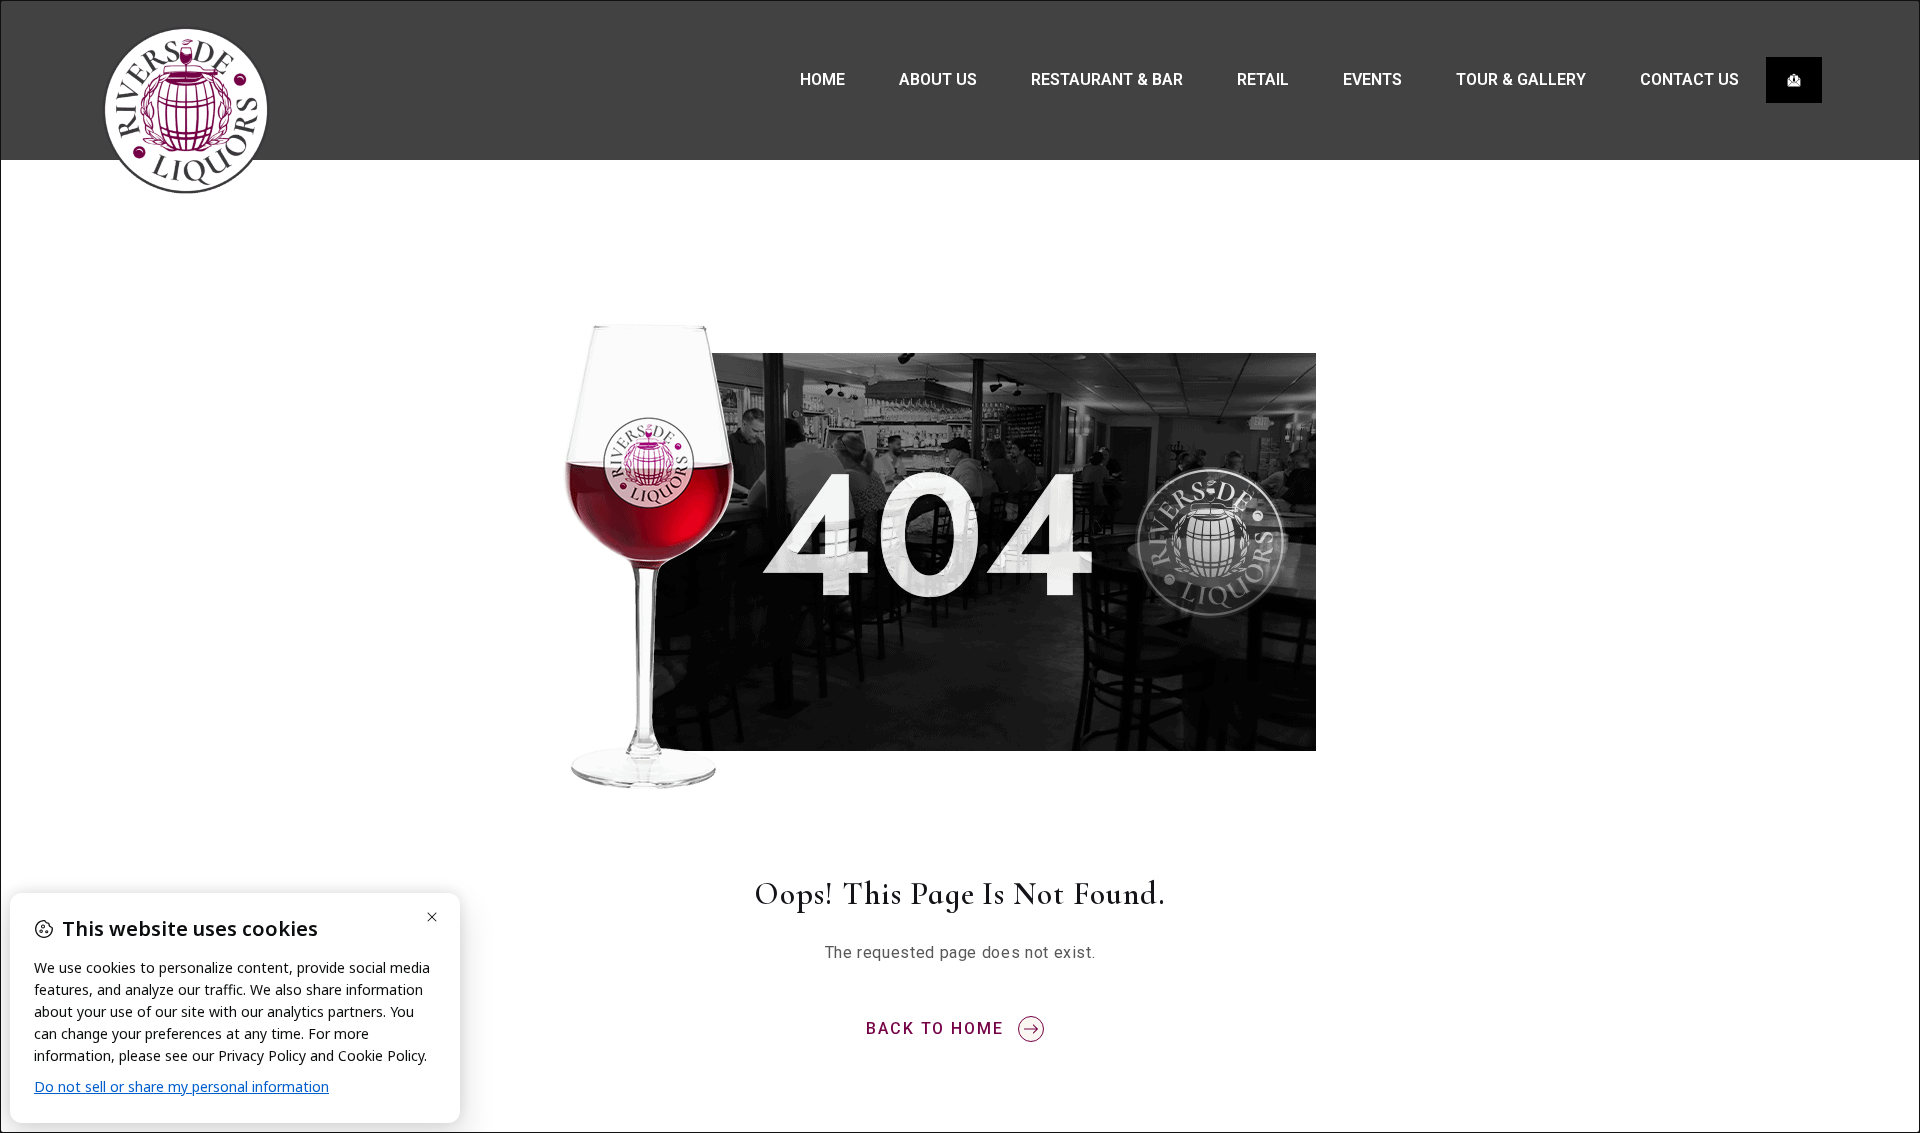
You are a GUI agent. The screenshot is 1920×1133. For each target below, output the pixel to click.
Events (1372, 79)
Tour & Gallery (1521, 79)
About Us (938, 79)
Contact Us (1689, 79)
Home (822, 79)
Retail (1263, 79)
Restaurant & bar (1107, 79)
